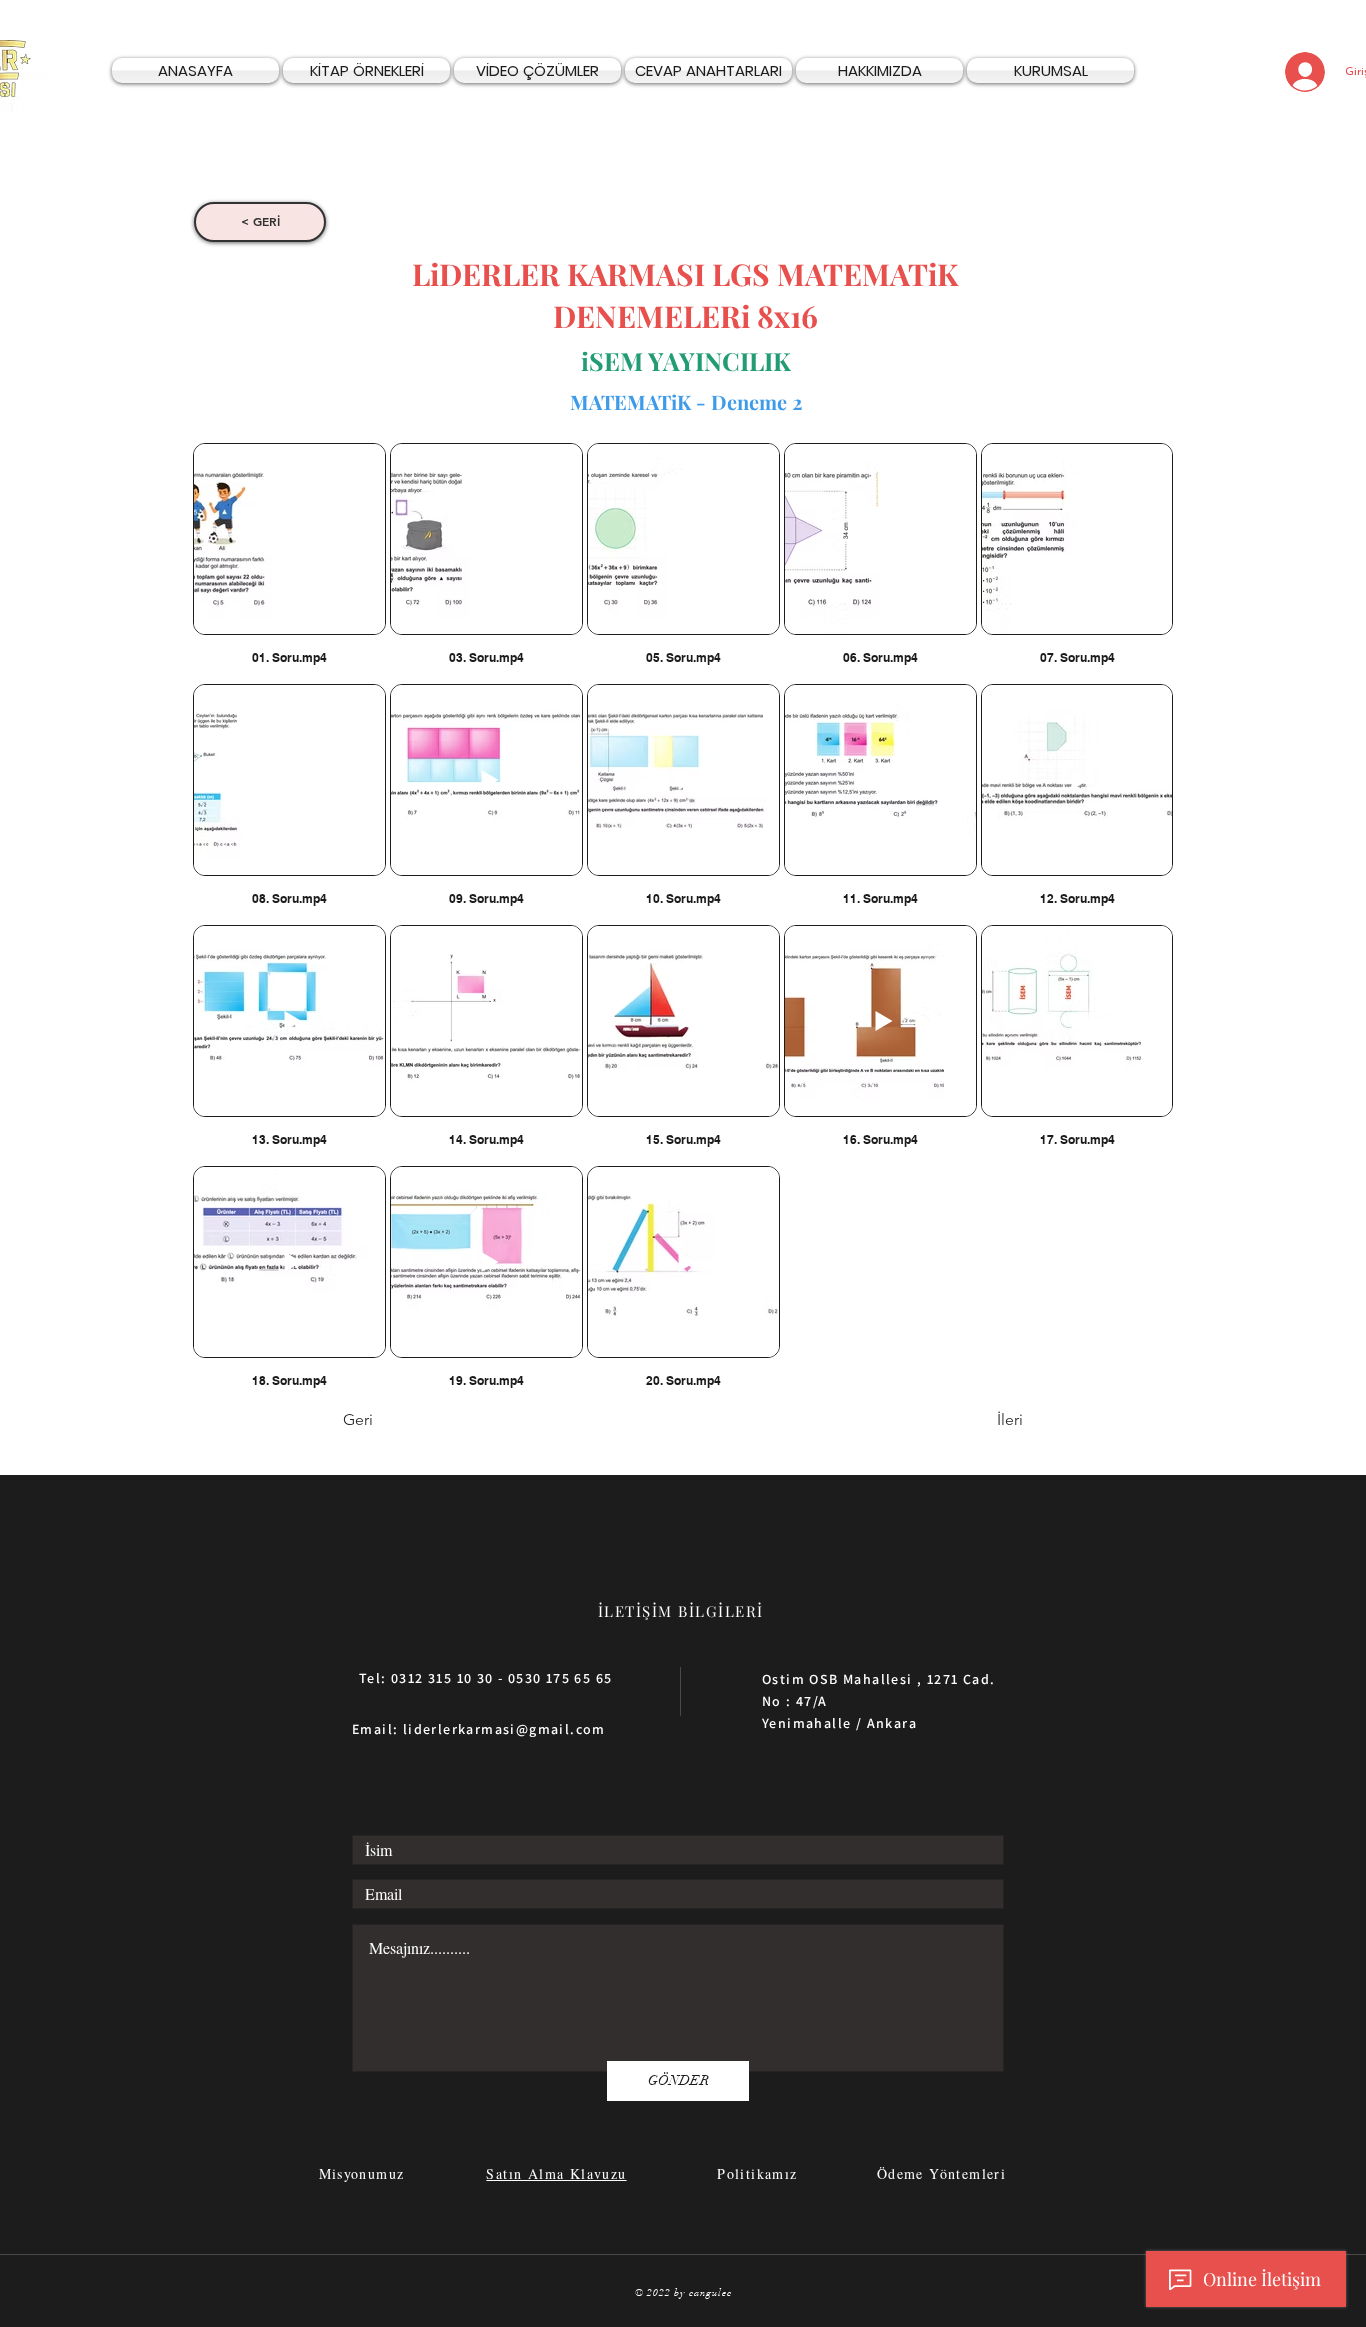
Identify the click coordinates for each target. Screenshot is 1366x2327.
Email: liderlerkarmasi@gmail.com (479, 1729)
